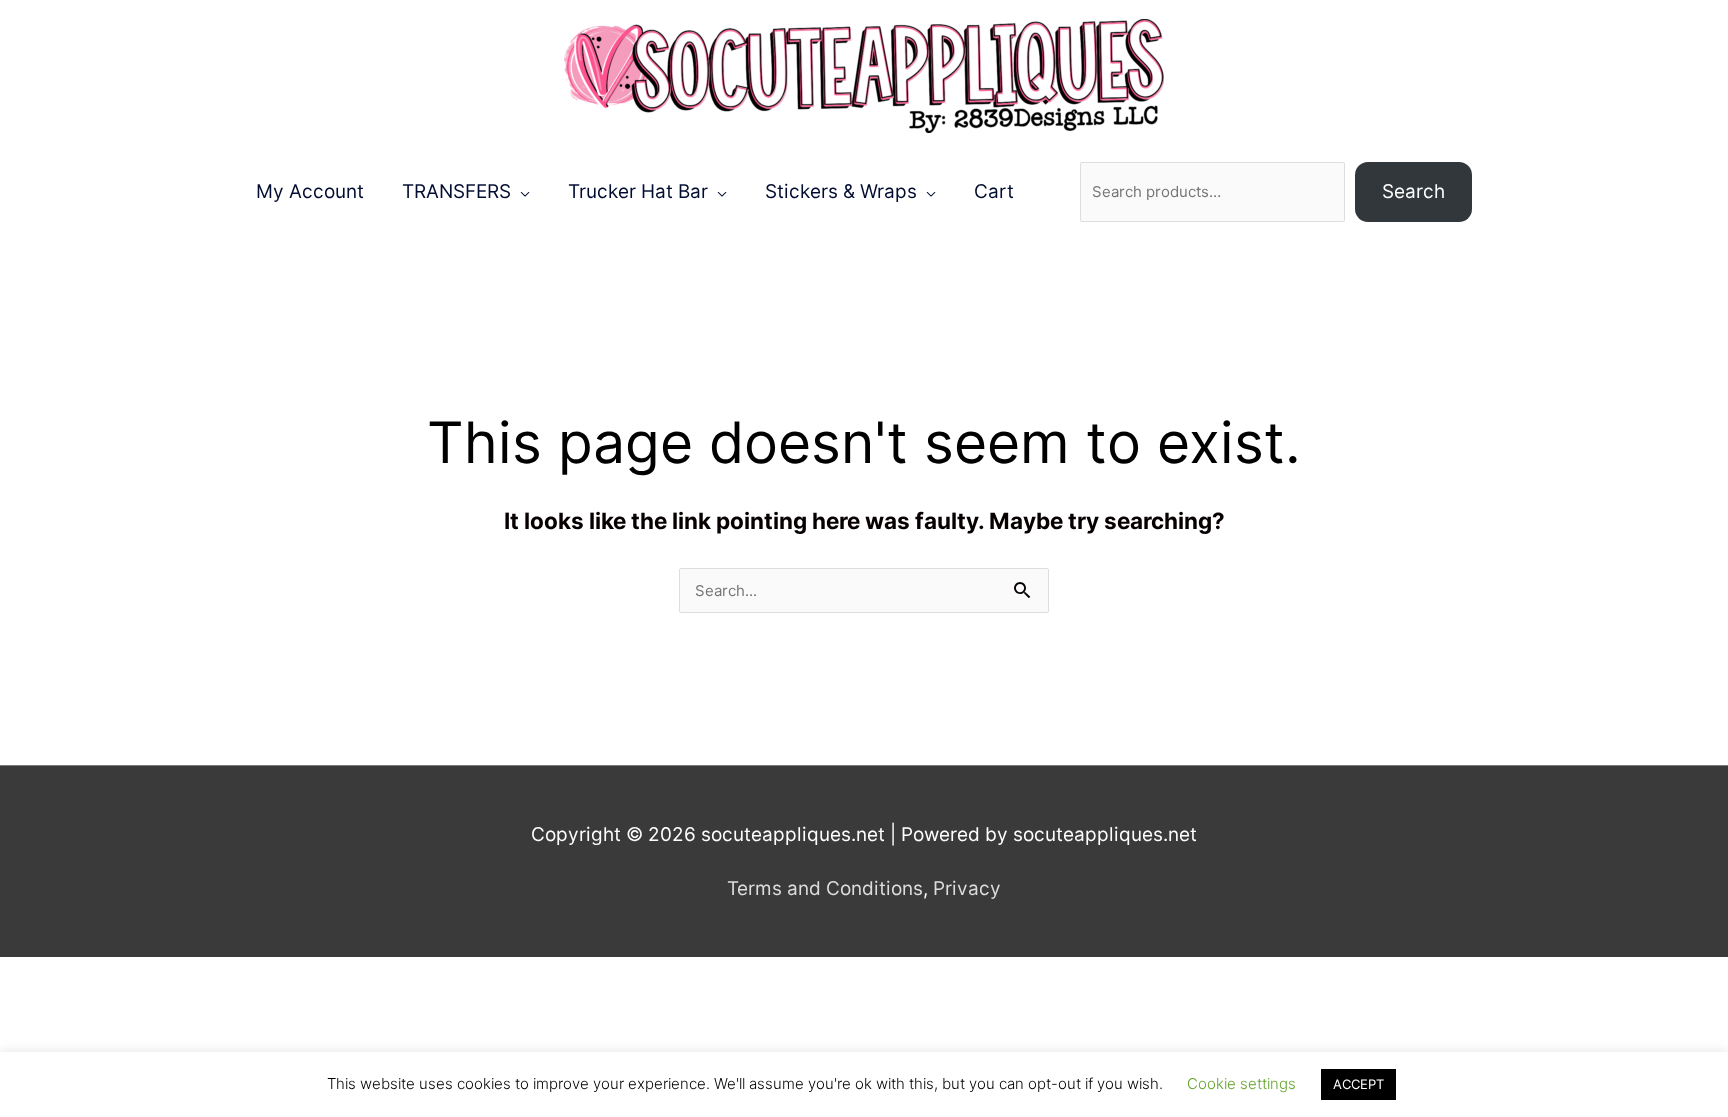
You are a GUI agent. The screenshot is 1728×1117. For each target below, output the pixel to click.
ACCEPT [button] (1358, 1084)
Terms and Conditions (825, 888)
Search (1413, 191)
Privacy (967, 888)
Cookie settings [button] (1241, 1083)
